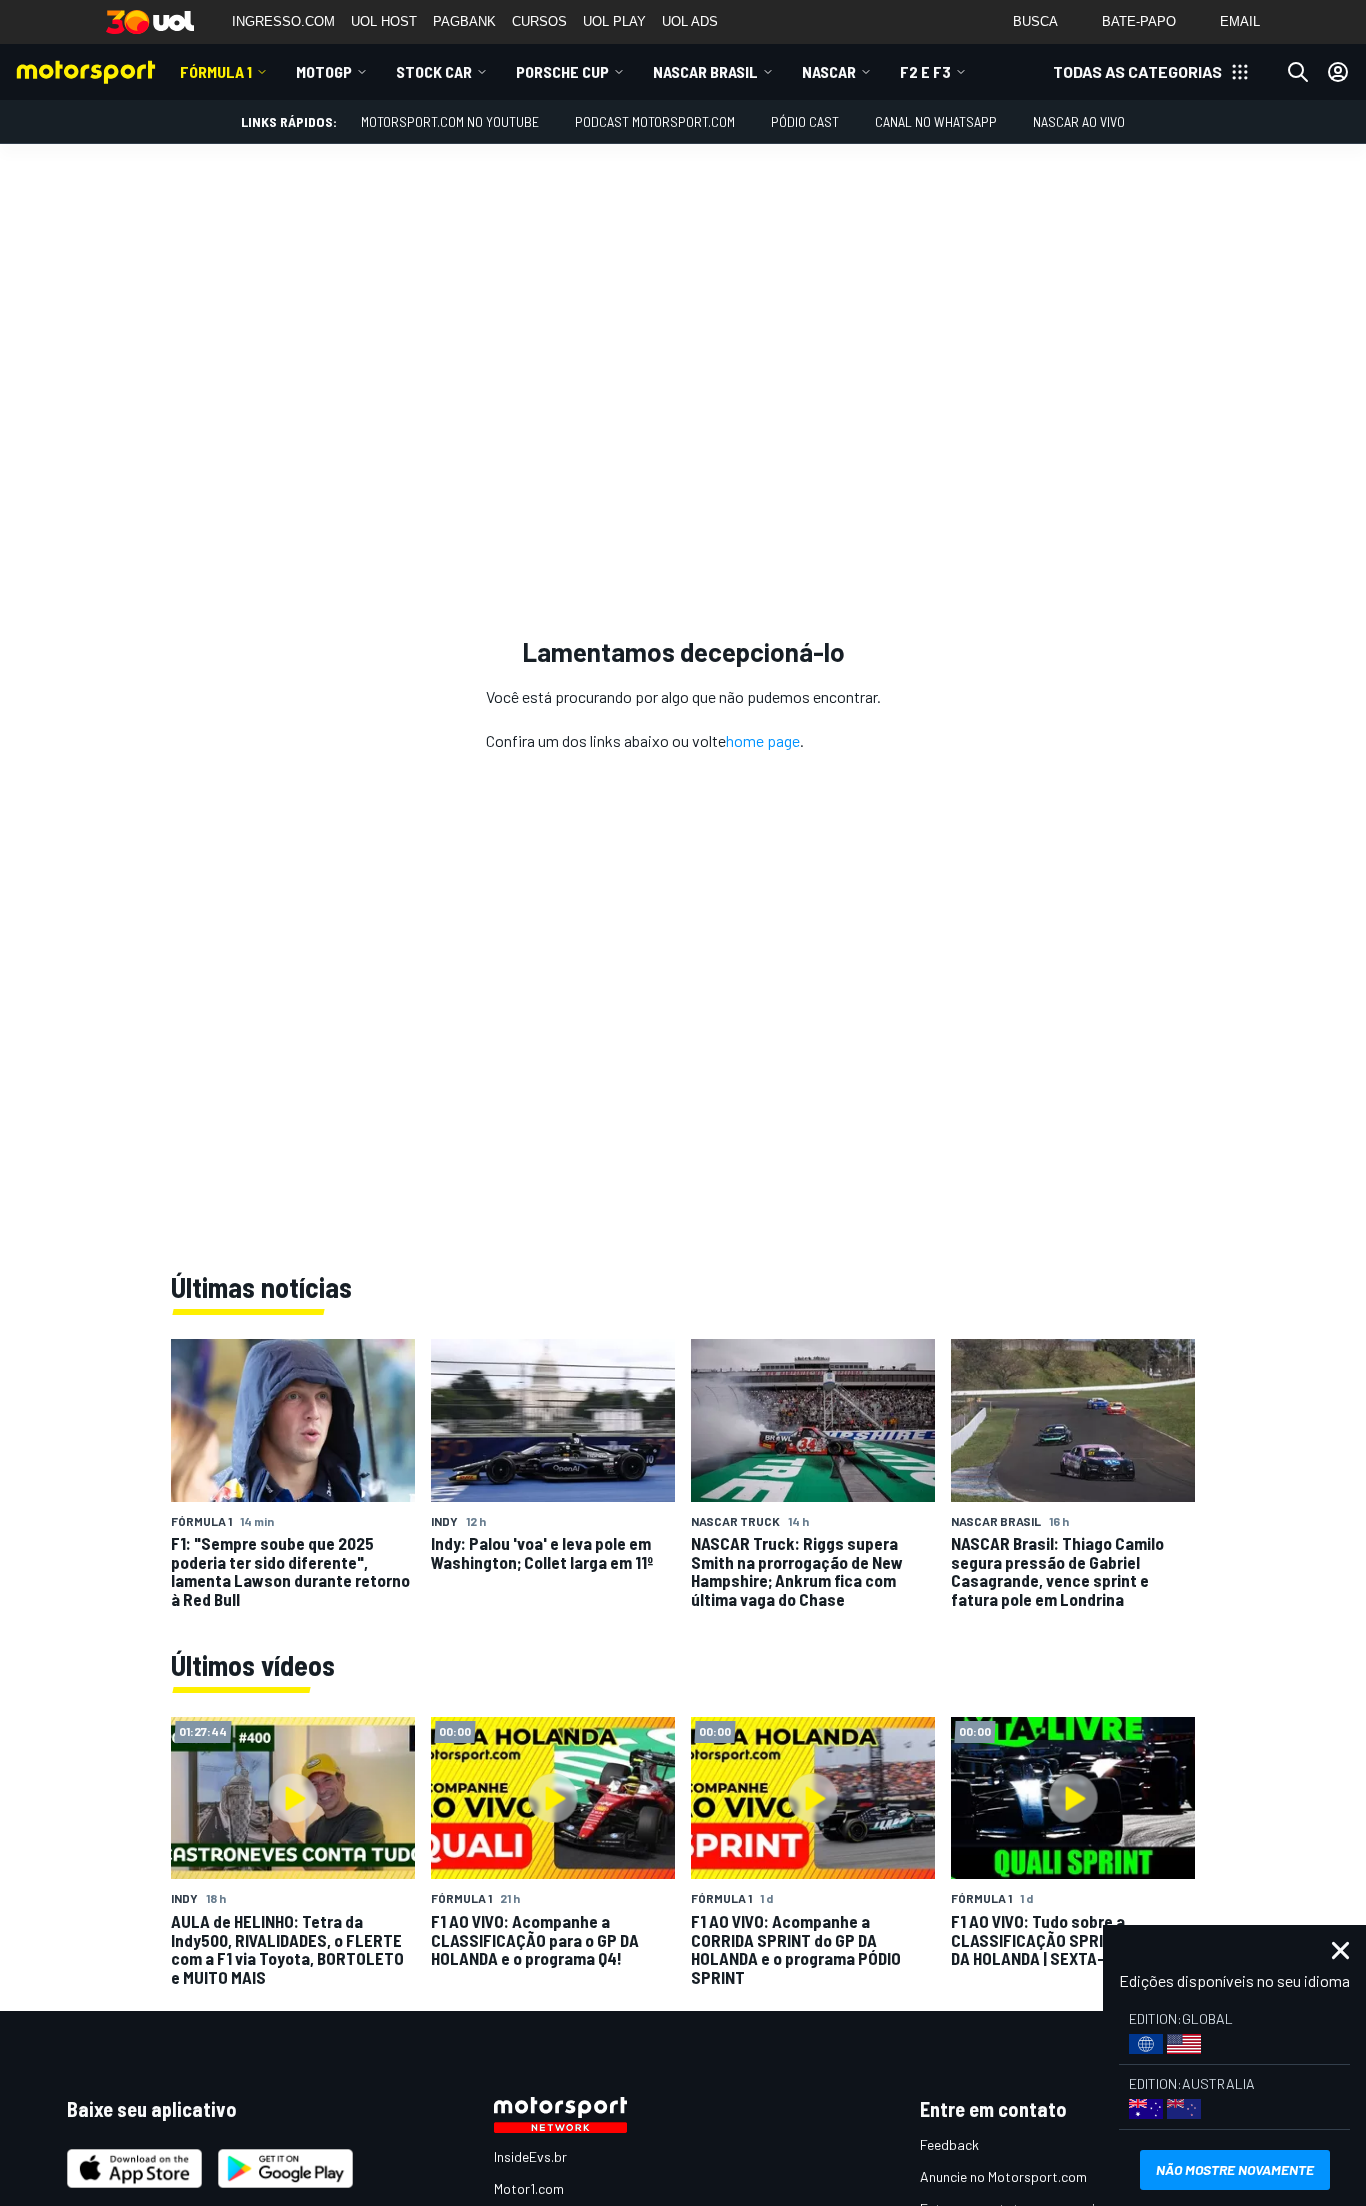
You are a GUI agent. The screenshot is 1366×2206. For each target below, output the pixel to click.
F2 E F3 (925, 71)
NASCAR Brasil (705, 71)
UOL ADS (690, 21)
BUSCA (1035, 21)
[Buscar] (1298, 72)
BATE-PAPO (1139, 21)
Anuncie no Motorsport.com (1003, 2176)
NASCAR (829, 71)
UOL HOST (384, 21)
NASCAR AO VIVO (1079, 121)
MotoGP (324, 71)
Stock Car (434, 71)
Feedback (949, 2144)
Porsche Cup (562, 71)
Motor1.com (529, 2188)
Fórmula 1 (216, 71)
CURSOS (539, 21)
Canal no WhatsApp (936, 121)
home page (763, 740)
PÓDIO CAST (805, 121)
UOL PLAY (614, 21)
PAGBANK (464, 21)
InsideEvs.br (530, 2156)
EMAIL (1240, 21)
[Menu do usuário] (1338, 72)
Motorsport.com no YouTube (450, 121)
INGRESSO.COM (283, 21)
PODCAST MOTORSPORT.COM (655, 121)
